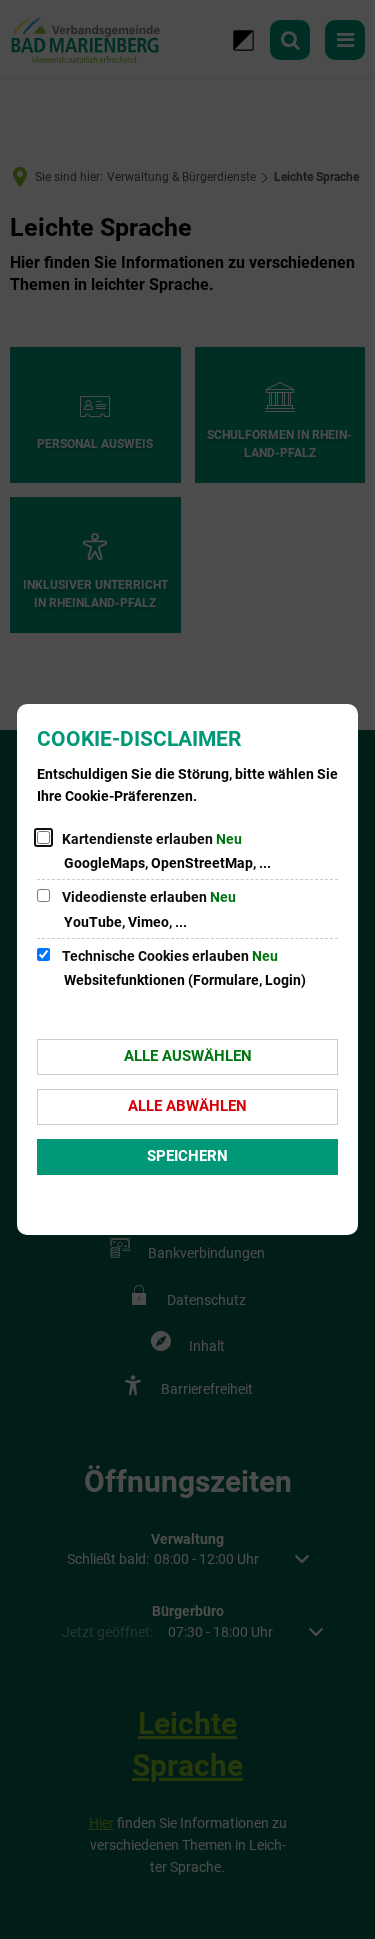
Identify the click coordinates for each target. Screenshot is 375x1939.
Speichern (187, 1156)
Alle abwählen (187, 1106)
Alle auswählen (188, 1056)
